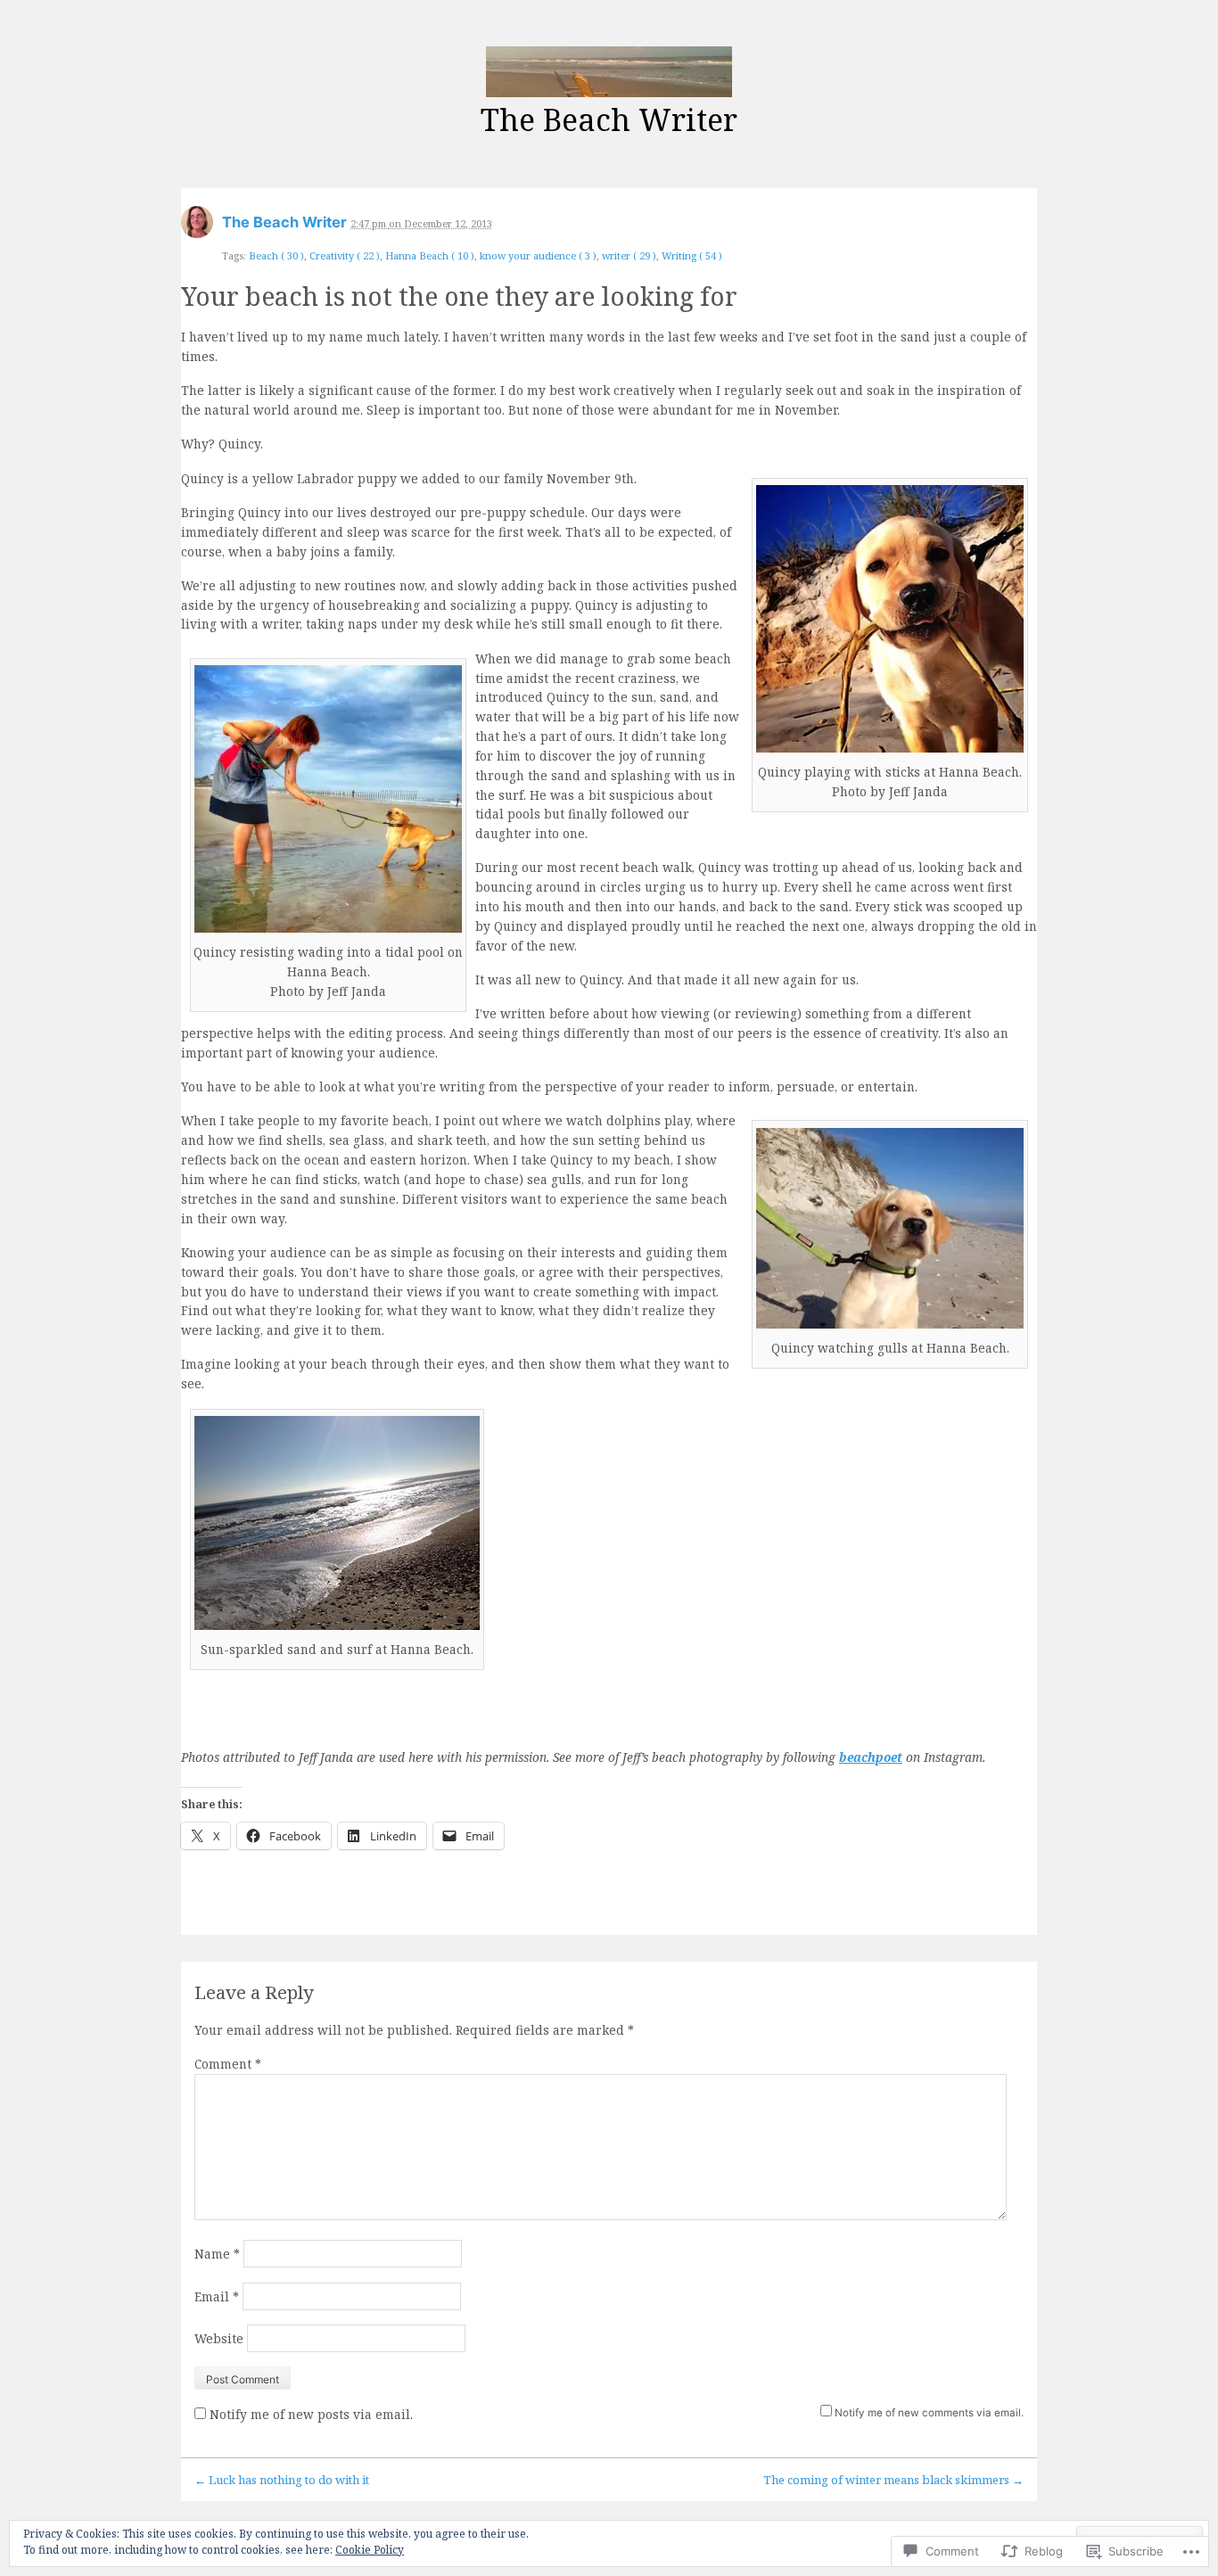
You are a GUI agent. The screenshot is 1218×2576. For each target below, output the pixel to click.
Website (219, 2338)
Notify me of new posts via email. (311, 2414)
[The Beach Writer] (609, 72)
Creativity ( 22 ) (345, 255)
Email (217, 2296)
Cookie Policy (370, 2550)
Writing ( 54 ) (692, 255)
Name (217, 2254)
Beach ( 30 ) (276, 255)
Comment (228, 2064)
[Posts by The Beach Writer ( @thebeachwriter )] (197, 228)
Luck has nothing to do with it (282, 2480)
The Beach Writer (609, 119)
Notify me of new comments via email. (929, 2413)
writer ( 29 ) (629, 255)
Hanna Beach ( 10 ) (430, 255)
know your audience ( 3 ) (538, 255)
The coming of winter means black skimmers (893, 2480)
